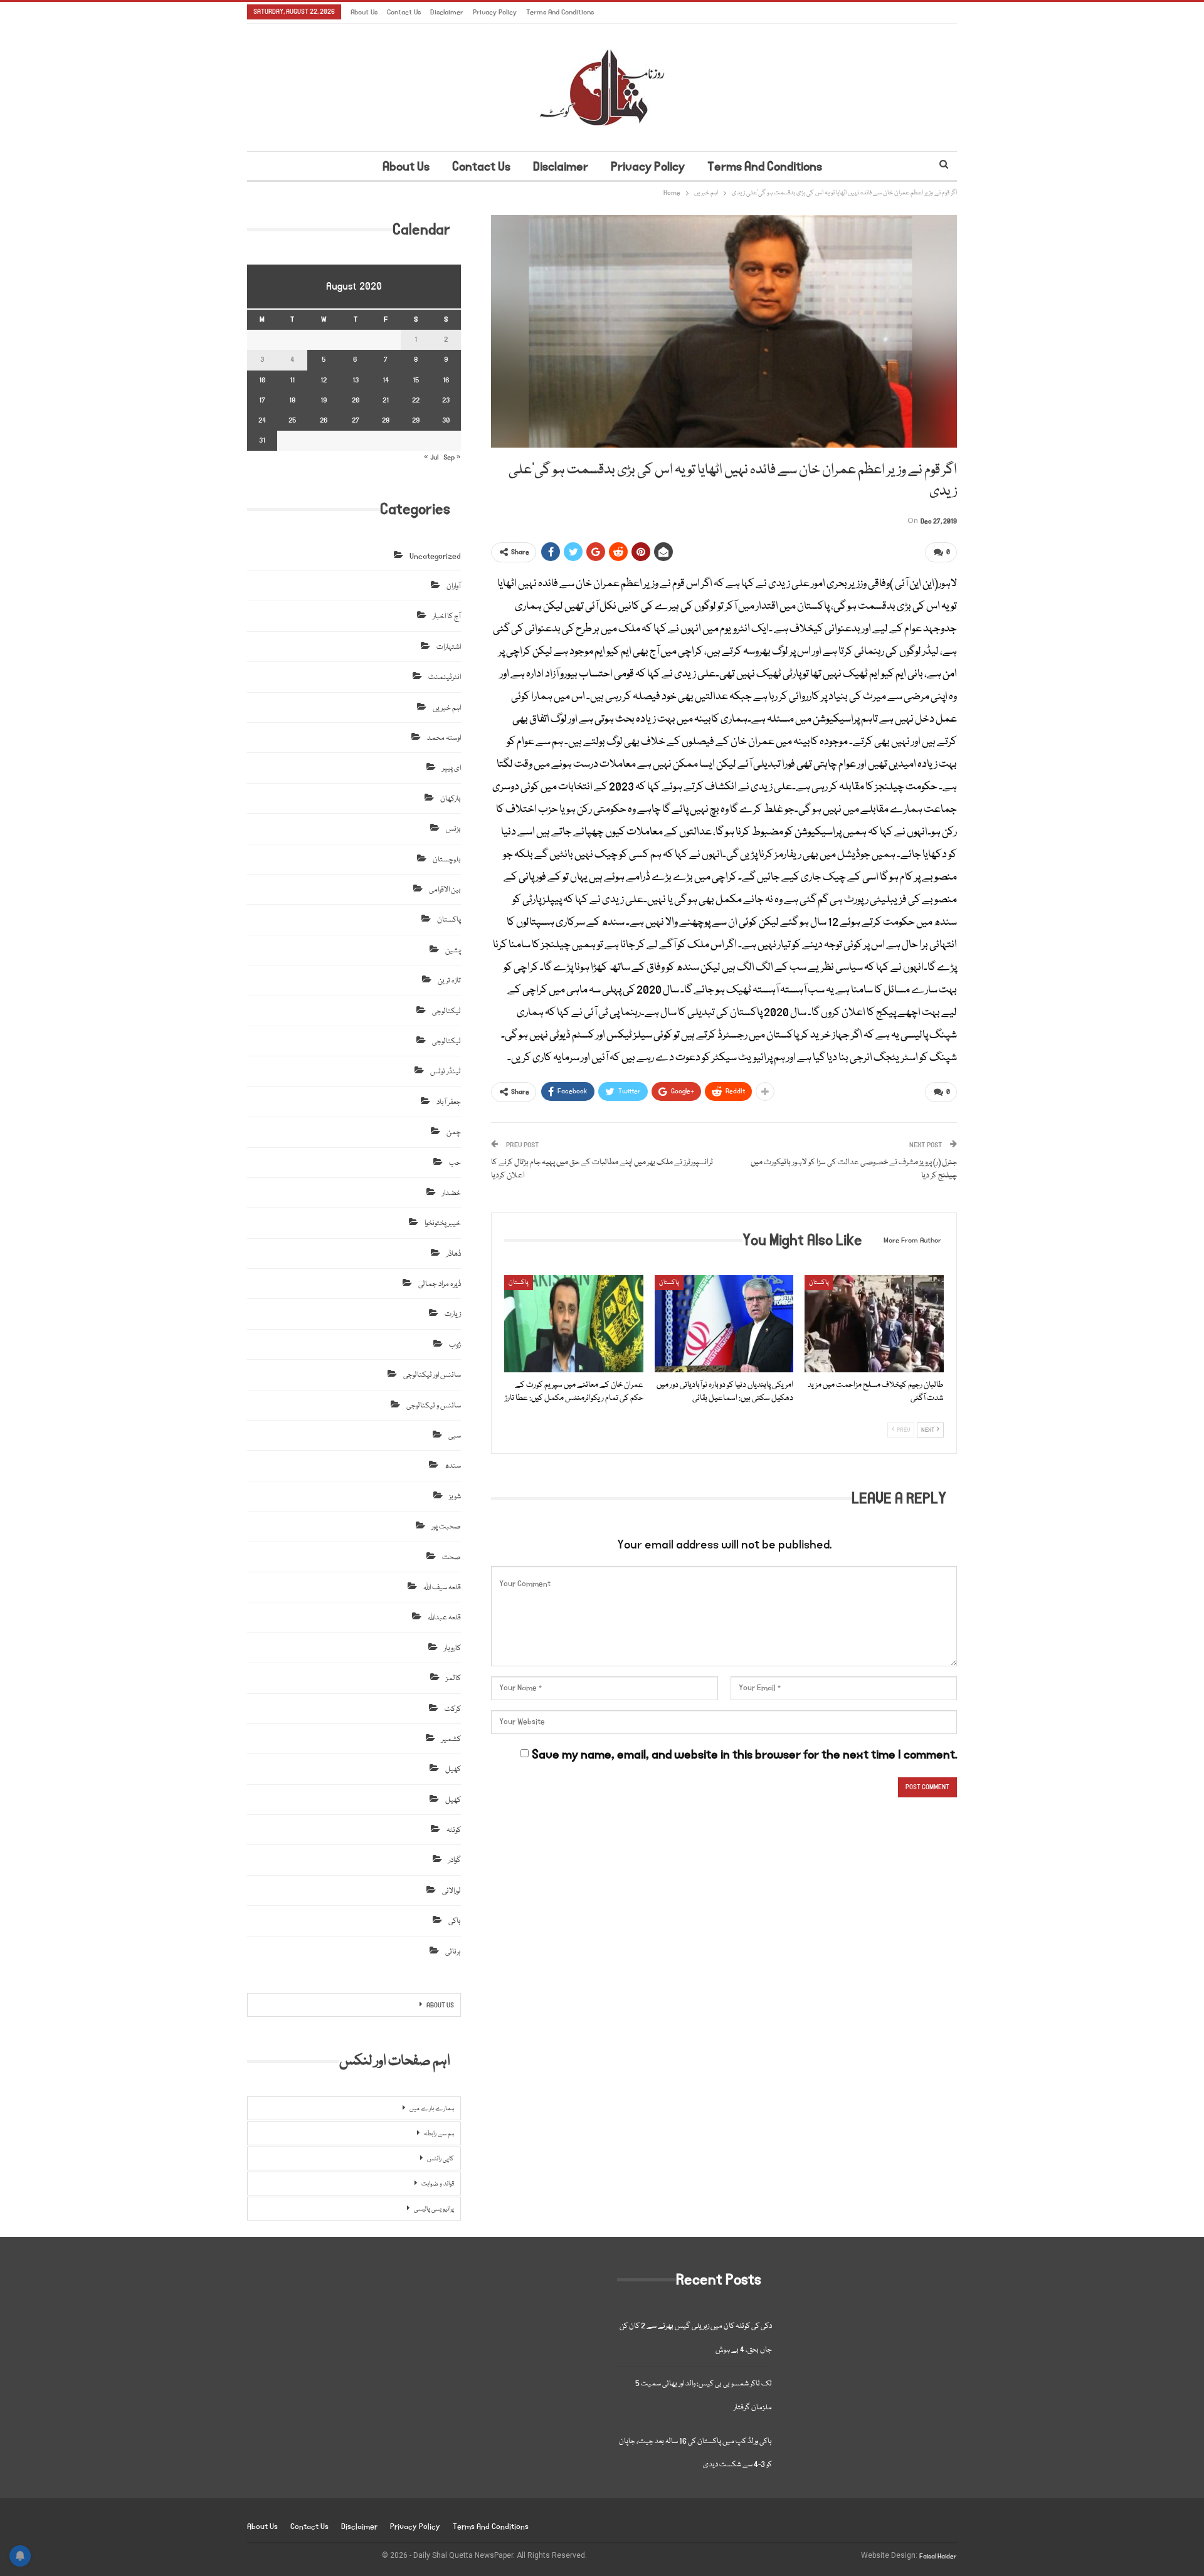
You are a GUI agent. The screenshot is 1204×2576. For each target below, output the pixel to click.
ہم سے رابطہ (439, 2134)
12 (324, 380)
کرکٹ (453, 1709)
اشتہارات (449, 647)
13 (356, 380)
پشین (453, 951)
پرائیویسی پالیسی (434, 2209)
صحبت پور (446, 1527)
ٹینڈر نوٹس (446, 1072)
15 (416, 380)
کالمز (453, 1679)
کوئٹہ (454, 1830)
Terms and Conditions (560, 12)
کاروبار (452, 1648)
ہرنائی (453, 1952)
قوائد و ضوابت (438, 2184)
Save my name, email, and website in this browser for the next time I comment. (744, 1755)
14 (386, 380)
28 (386, 420)
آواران (454, 586)
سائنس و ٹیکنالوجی (434, 1406)
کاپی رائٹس (441, 2159)
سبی (455, 1436)
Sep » (452, 457)
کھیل (453, 1769)
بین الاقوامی (445, 890)
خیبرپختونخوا (443, 1223)
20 (356, 400)
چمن (454, 1133)
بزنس (453, 829)
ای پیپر (451, 768)
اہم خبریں (447, 708)
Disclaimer (447, 12)
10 (262, 380)
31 (262, 440)
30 (446, 420)
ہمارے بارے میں (432, 2109)
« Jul (431, 457)
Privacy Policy (495, 12)
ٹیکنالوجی (446, 1012)
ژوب (455, 1345)
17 (262, 400)
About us (364, 12)
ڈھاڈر (454, 1254)
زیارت (453, 1314)
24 (262, 420)
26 (324, 420)
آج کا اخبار (447, 617)
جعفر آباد (449, 1102)
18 (292, 400)
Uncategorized (435, 556)
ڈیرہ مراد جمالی (440, 1284)
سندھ (453, 1466)
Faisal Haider (938, 2557)
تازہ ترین (449, 981)
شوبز (455, 1497)
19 (324, 400)
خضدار (451, 1193)
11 (292, 380)
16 (446, 380)
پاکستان (519, 1283)
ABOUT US (440, 2006)
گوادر (455, 1860)
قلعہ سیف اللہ (442, 1588)
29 (416, 420)
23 (446, 400)
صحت (451, 1558)
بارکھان (451, 799)
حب (455, 1163)
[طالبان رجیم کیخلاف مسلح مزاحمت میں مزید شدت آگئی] (874, 1324)
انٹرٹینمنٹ (445, 677)
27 (356, 420)
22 (416, 400)
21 (386, 400)
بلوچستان (447, 860)
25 (292, 420)
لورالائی (451, 1891)
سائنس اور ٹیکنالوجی (432, 1375)
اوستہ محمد (444, 738)
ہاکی (455, 1921)
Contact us (404, 12)
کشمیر (451, 1739)
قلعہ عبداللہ (444, 1618)
